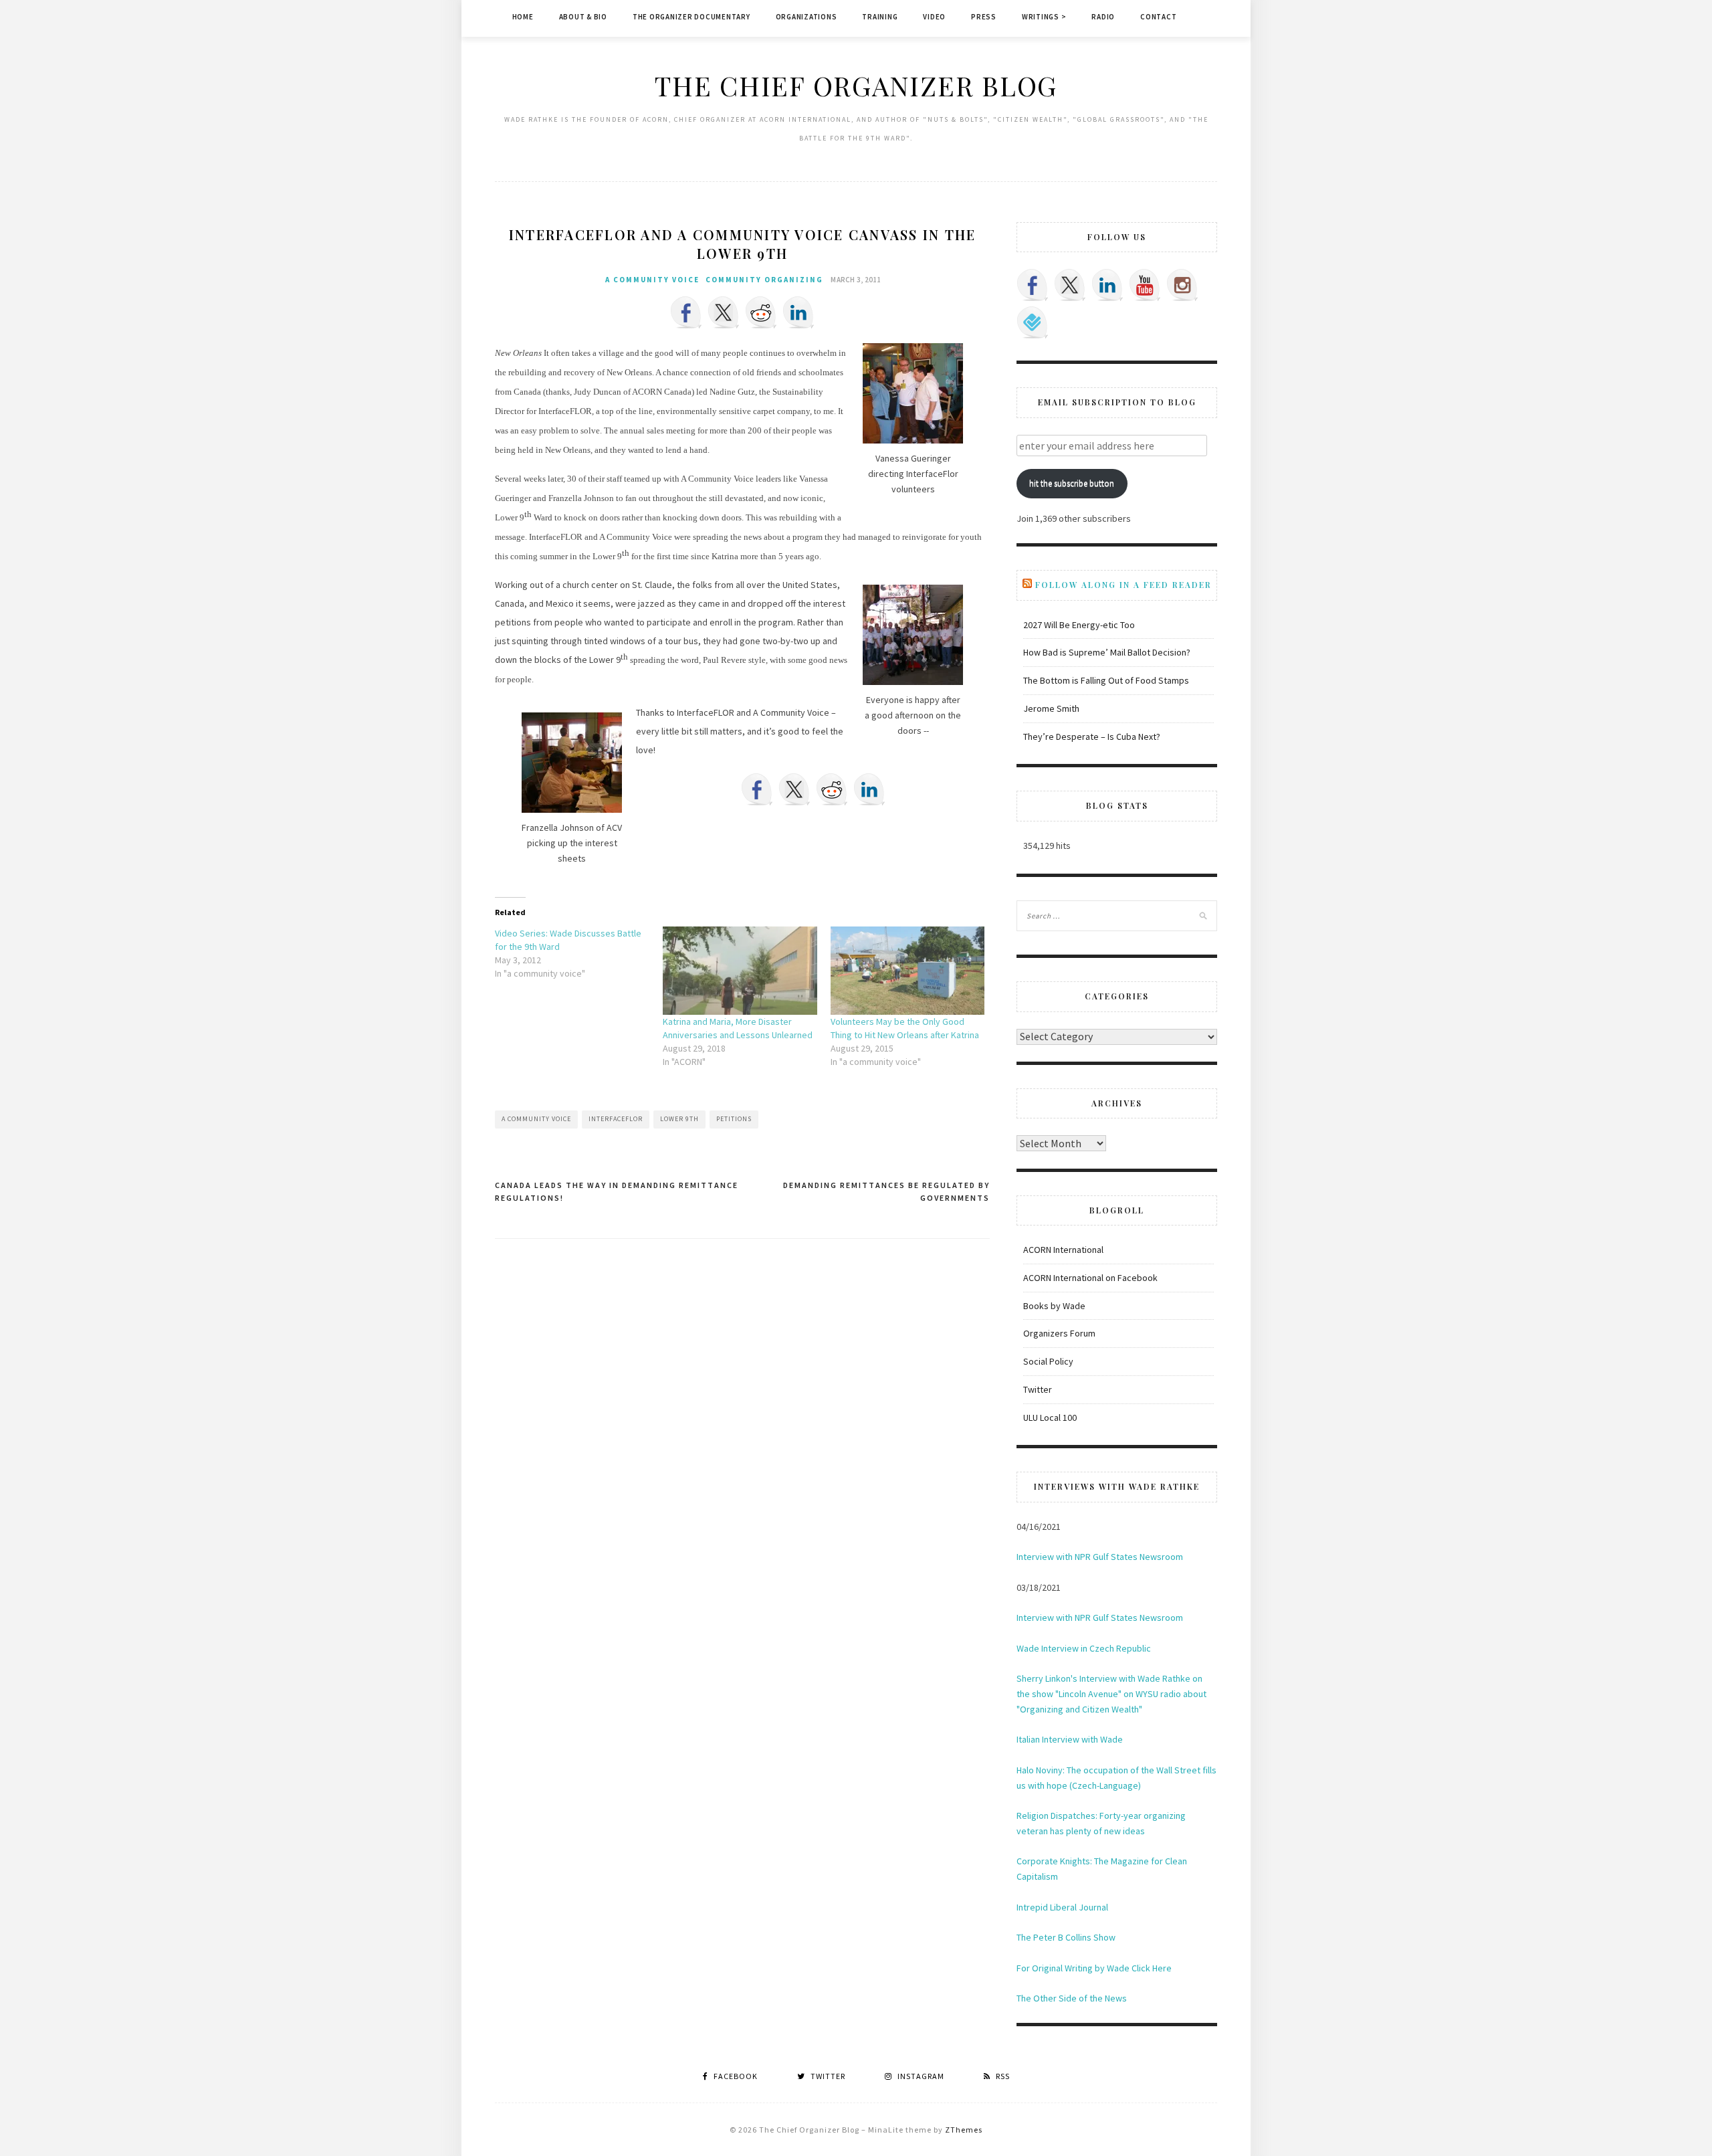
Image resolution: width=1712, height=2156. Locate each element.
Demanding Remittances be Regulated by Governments (886, 1192)
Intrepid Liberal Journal (1062, 1907)
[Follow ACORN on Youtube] (1145, 285)
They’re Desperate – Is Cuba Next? (1092, 737)
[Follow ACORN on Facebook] (1033, 285)
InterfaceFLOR (616, 1119)
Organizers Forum (1059, 1333)
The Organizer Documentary (691, 17)
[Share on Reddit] (761, 312)
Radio (1103, 17)
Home (523, 17)
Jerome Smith (1051, 708)
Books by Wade (1054, 1306)
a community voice (652, 280)
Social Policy (1048, 1361)
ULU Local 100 (1050, 1417)
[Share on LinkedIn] (798, 312)
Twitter (1038, 1389)
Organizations (807, 17)
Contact (1158, 17)
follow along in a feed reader (1123, 585)
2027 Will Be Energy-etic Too (1079, 625)
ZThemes (964, 2130)
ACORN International (1063, 1250)
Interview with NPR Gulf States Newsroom (1100, 1557)
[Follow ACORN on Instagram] (1182, 285)
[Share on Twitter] (724, 312)
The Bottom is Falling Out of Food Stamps (1106, 680)
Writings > (1044, 17)
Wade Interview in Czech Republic (1084, 1648)
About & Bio (583, 17)
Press (984, 17)
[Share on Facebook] (686, 312)
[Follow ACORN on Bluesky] (1033, 322)
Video (934, 17)
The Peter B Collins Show (1066, 1937)
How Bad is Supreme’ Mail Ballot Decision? (1107, 652)
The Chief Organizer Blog (856, 85)
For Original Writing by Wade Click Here (1094, 1968)
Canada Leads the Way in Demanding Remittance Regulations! (617, 1192)
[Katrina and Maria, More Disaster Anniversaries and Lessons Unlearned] (740, 971)
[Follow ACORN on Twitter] (1070, 285)
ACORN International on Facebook (1090, 1278)
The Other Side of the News (1072, 1998)
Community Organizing (764, 280)
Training (880, 17)
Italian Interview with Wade (1070, 1739)
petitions (734, 1119)
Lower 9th (679, 1119)
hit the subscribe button (1072, 483)
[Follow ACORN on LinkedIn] (1107, 285)
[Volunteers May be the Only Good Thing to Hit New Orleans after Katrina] (908, 971)
